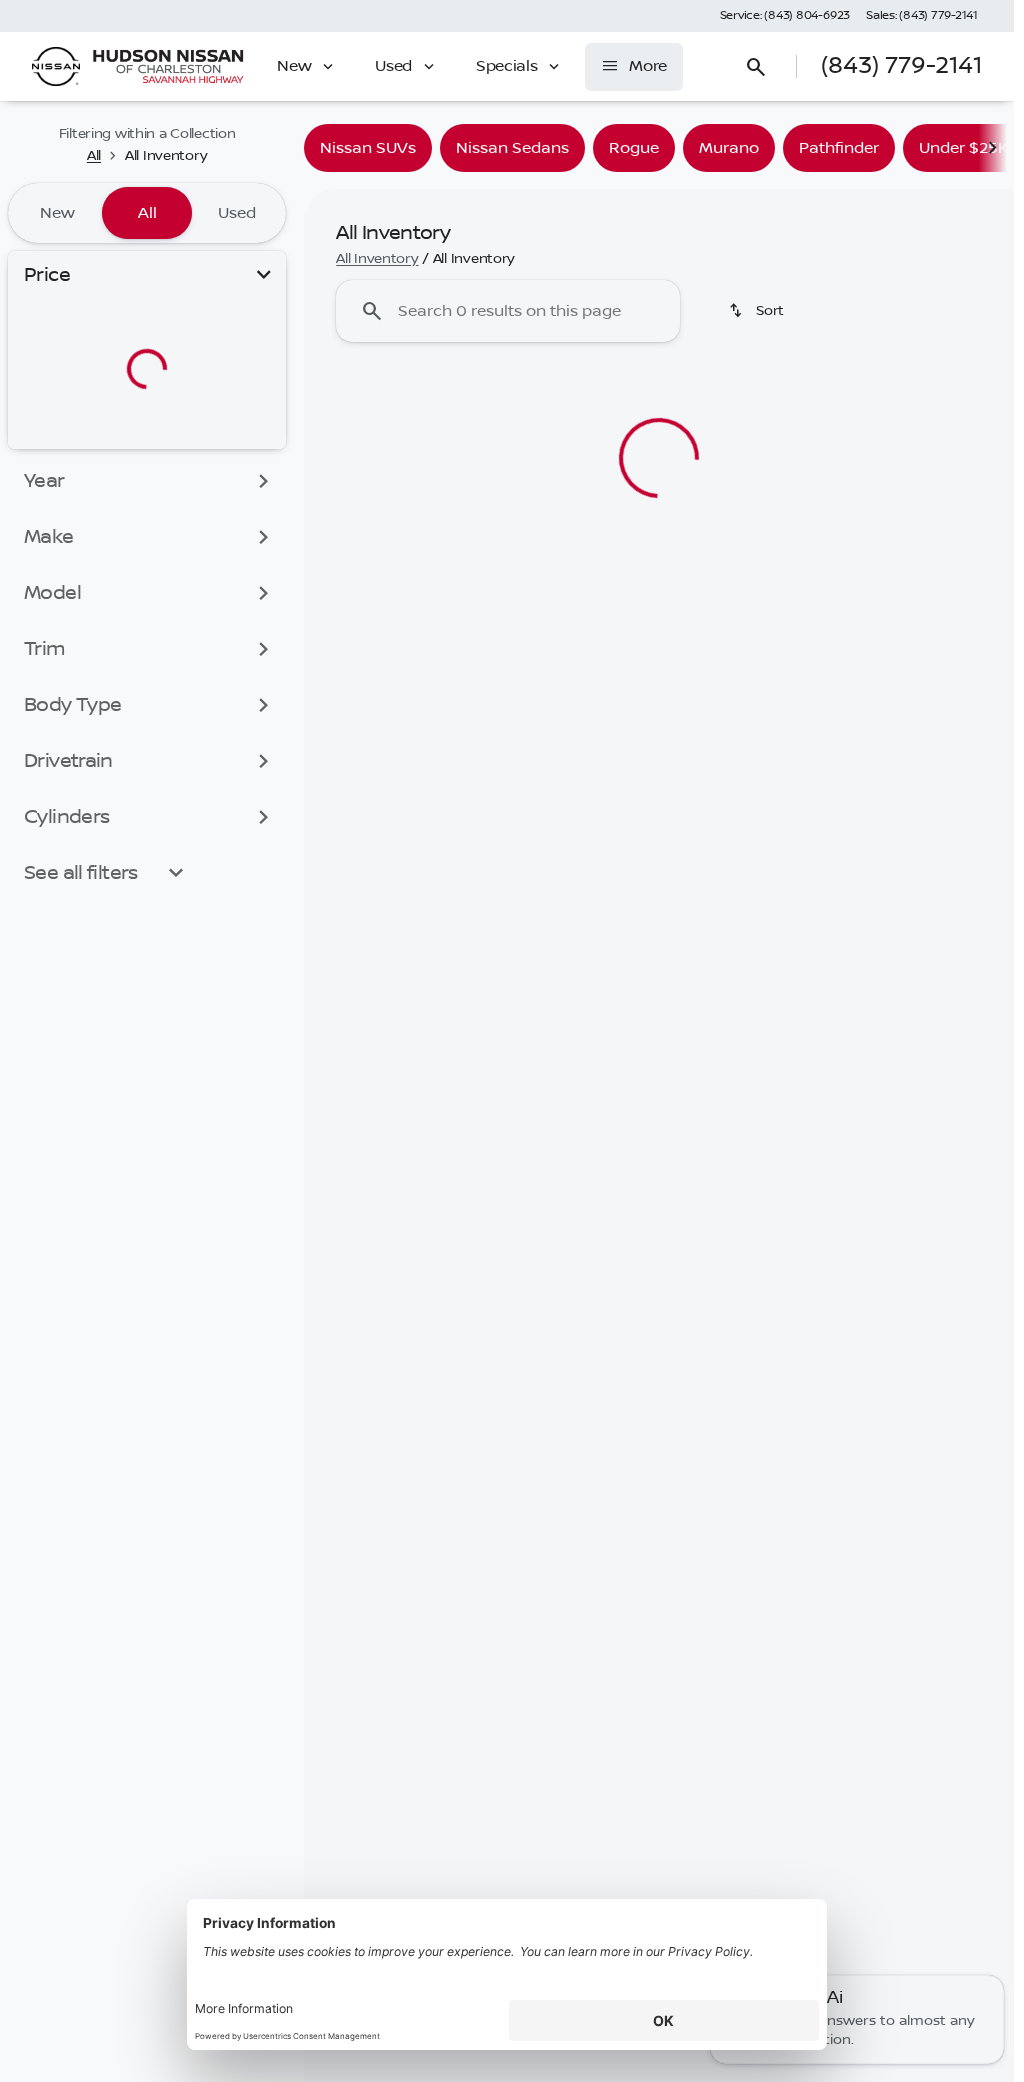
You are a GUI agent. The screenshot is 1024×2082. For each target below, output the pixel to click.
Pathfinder (839, 148)
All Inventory (377, 259)
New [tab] (57, 213)
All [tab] (147, 213)
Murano (729, 148)
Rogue (634, 148)
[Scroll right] (992, 148)
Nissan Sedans (512, 148)
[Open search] (756, 67)
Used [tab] (237, 213)
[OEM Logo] (56, 67)
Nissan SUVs (368, 148)
